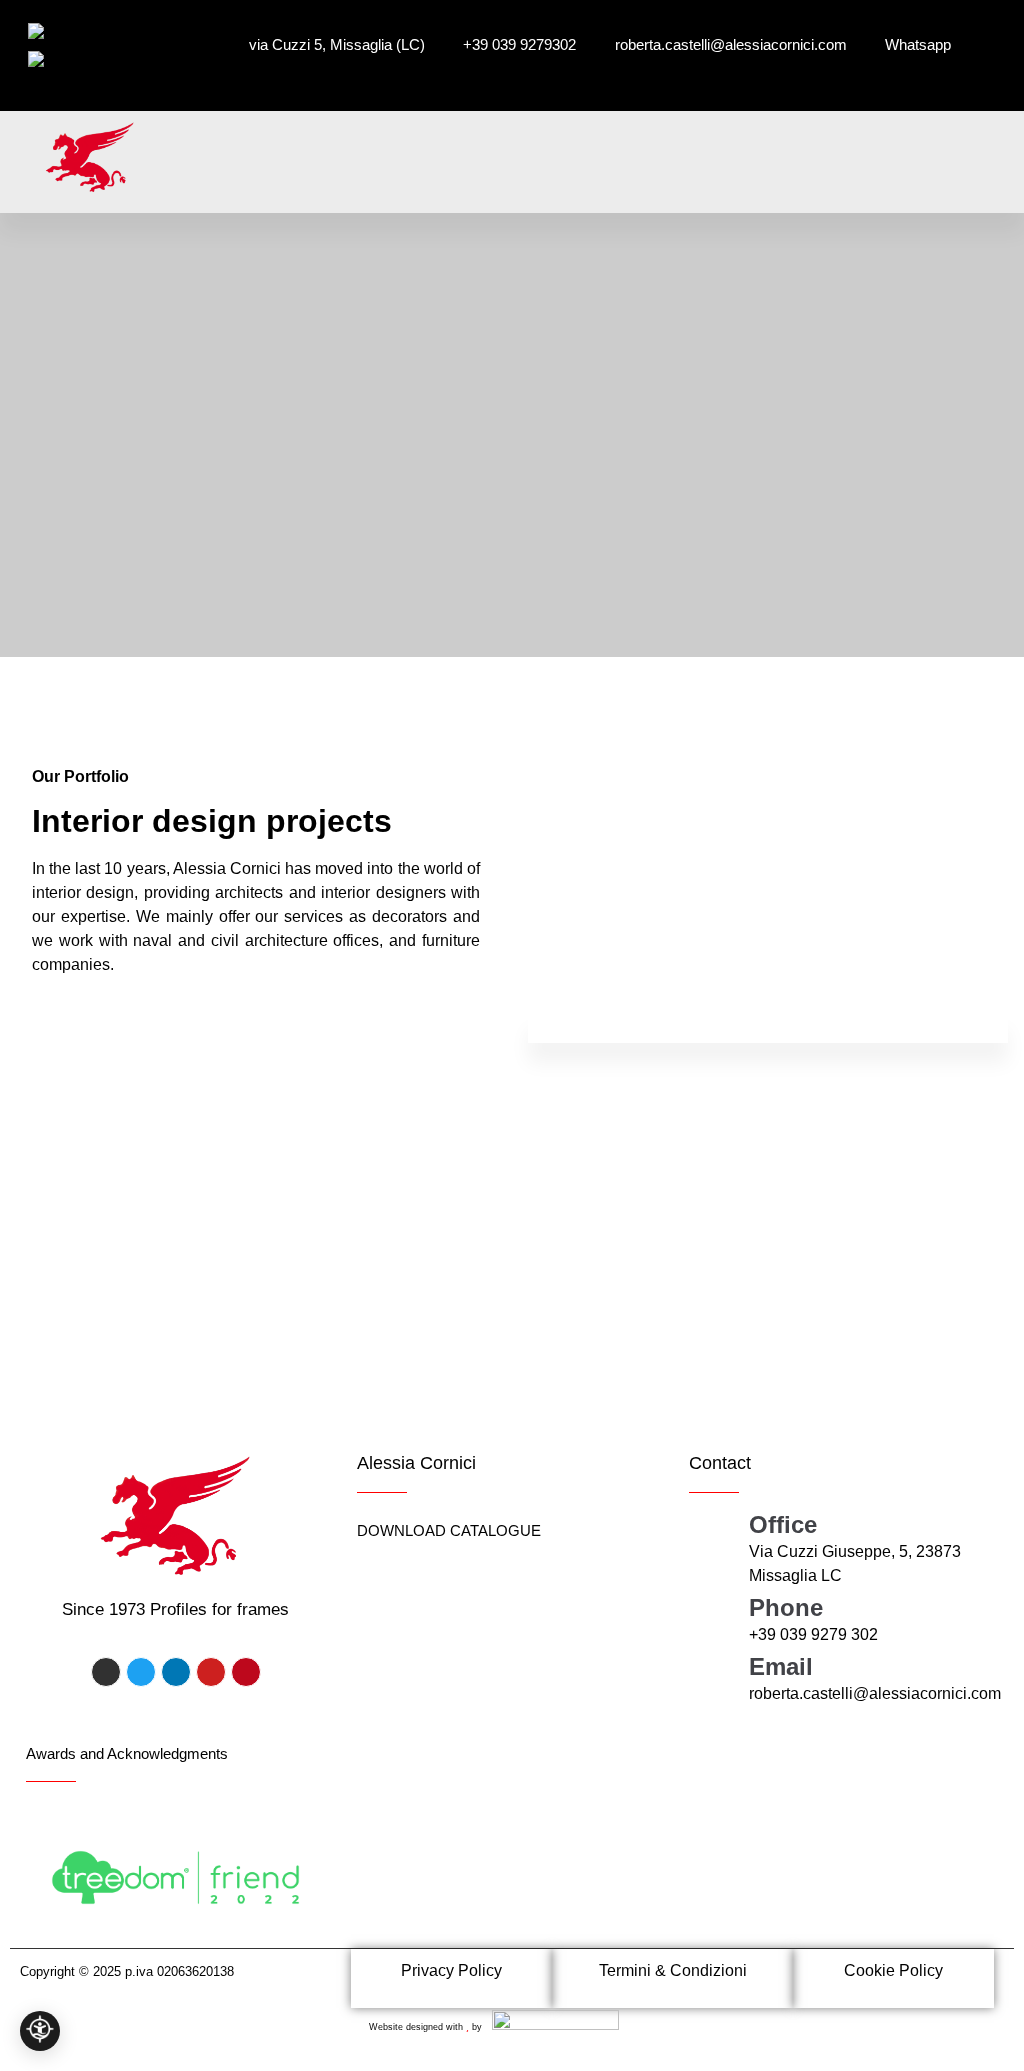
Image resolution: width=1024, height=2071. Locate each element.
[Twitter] (141, 1672)
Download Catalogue (449, 1530)
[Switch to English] (63, 59)
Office (783, 1524)
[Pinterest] (246, 1672)
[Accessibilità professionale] (40, 2031)
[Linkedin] (176, 1672)
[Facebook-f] (106, 1672)
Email (781, 1666)
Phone (786, 1607)
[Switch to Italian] (57, 31)
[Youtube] (211, 1672)
